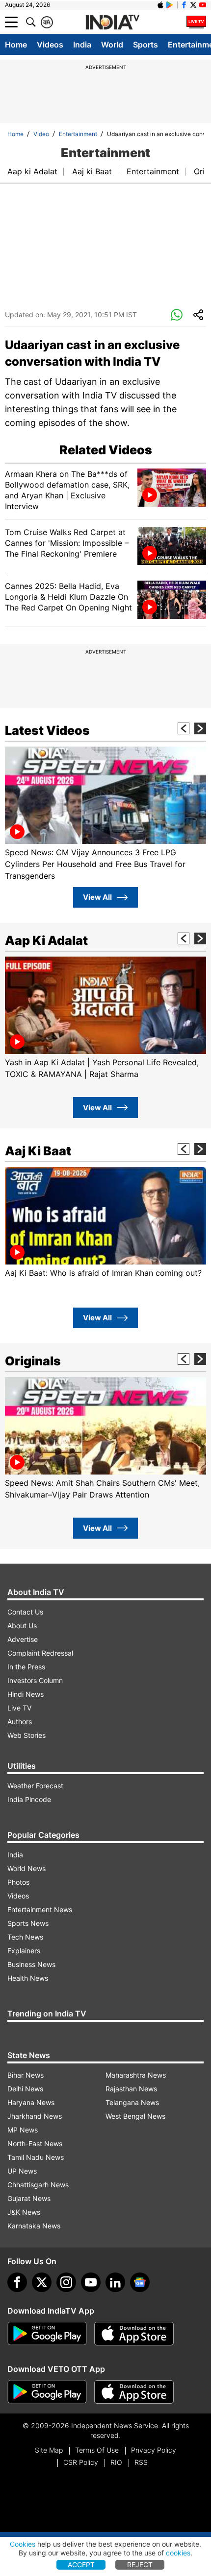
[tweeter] (42, 2282)
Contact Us (25, 1612)
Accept (81, 2564)
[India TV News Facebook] (184, 5)
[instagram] (66, 2282)
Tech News (25, 1937)
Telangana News (132, 2102)
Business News (31, 1964)
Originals (33, 1361)
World (112, 45)
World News (26, 1868)
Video (41, 134)
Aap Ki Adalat (46, 940)
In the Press (26, 1667)
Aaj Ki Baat (38, 1151)
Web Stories (26, 1735)
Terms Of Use (97, 2450)
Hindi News (26, 1694)
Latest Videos (47, 730)
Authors (20, 1721)
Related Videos (106, 450)
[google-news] (140, 2282)
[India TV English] (112, 23)
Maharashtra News (136, 2075)
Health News (28, 1978)
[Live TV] (196, 22)
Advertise (23, 1639)
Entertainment (78, 134)
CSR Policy (81, 2462)
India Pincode (29, 1799)
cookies (178, 2553)
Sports (145, 45)
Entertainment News (40, 1909)
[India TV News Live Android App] (47, 2334)
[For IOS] (134, 2392)
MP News (23, 2130)
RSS (141, 2462)
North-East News (35, 2143)
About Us (22, 1626)
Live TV (19, 1708)
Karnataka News (34, 2226)
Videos (50, 45)
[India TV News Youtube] (203, 5)
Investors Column (35, 1680)
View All (97, 897)
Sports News (28, 1923)
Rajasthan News (131, 2089)
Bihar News (26, 2075)
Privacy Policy (154, 2450)
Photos (18, 1882)
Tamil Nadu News (36, 2157)
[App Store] (134, 2334)
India (82, 45)
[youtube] (91, 2282)
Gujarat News (29, 2198)
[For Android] (47, 2392)
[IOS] (160, 5)
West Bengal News (135, 2116)
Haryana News (31, 2102)
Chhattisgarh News (38, 2185)
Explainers (24, 1951)
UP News (22, 2171)
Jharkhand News (35, 2116)
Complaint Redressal (40, 1653)
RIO (116, 2462)
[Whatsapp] (177, 315)
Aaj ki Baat (92, 171)
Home (16, 45)
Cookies (23, 2544)
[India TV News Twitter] (193, 5)
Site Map (49, 2450)
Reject (140, 2564)
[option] (105, 814)
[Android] (170, 5)
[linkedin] (115, 2282)
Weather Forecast (35, 1786)
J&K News (24, 2212)
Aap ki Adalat (32, 171)
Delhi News (25, 2089)
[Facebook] (17, 2282)
